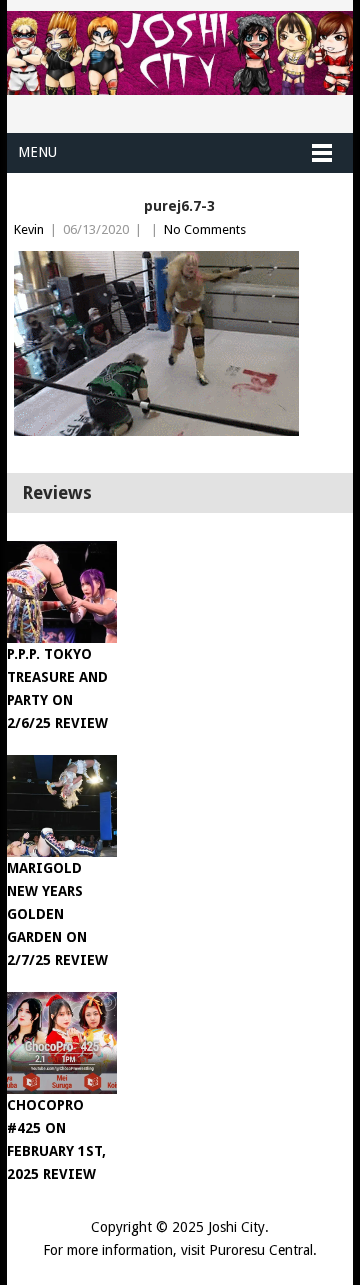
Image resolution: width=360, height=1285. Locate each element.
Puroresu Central (261, 1250)
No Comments (205, 229)
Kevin (29, 229)
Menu (37, 152)
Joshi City (236, 1227)
